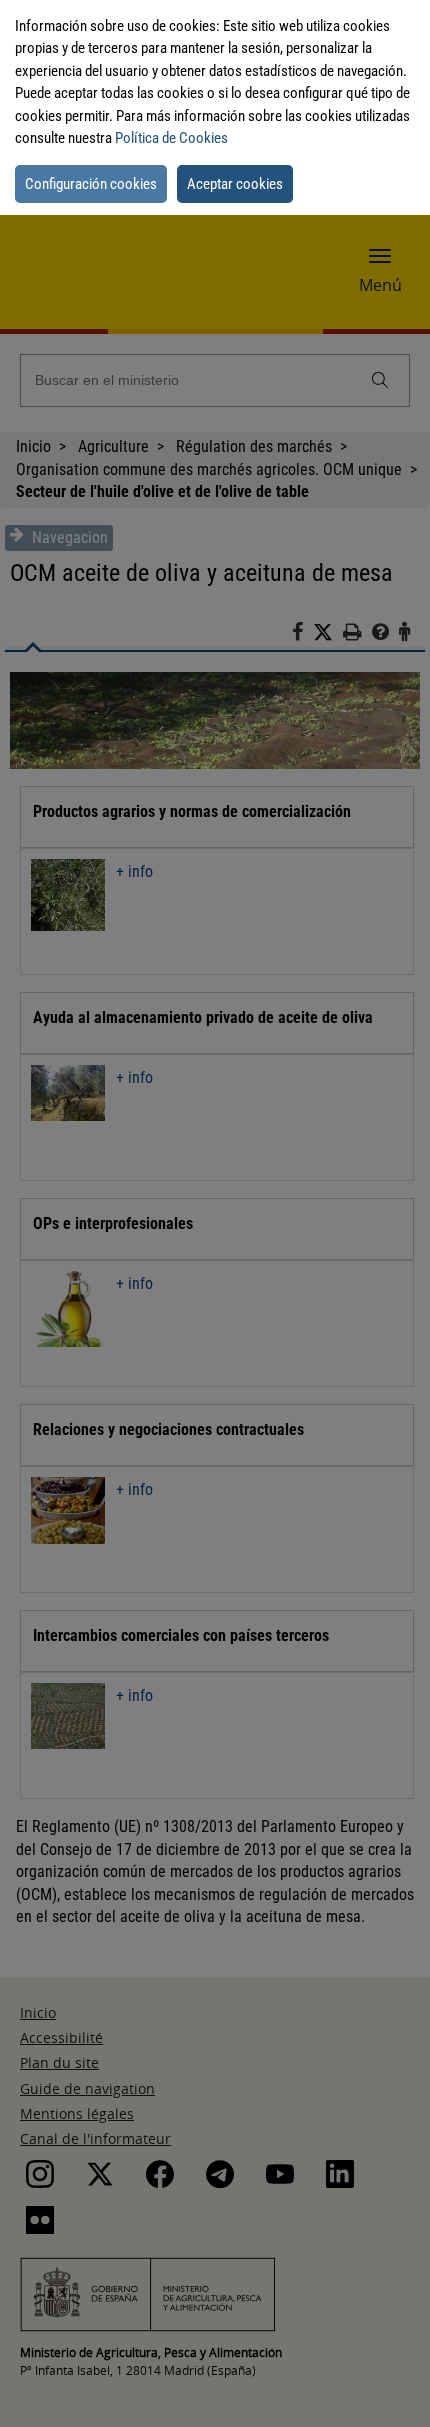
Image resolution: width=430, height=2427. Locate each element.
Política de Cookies (171, 138)
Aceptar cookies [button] (235, 184)
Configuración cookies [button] (91, 184)
